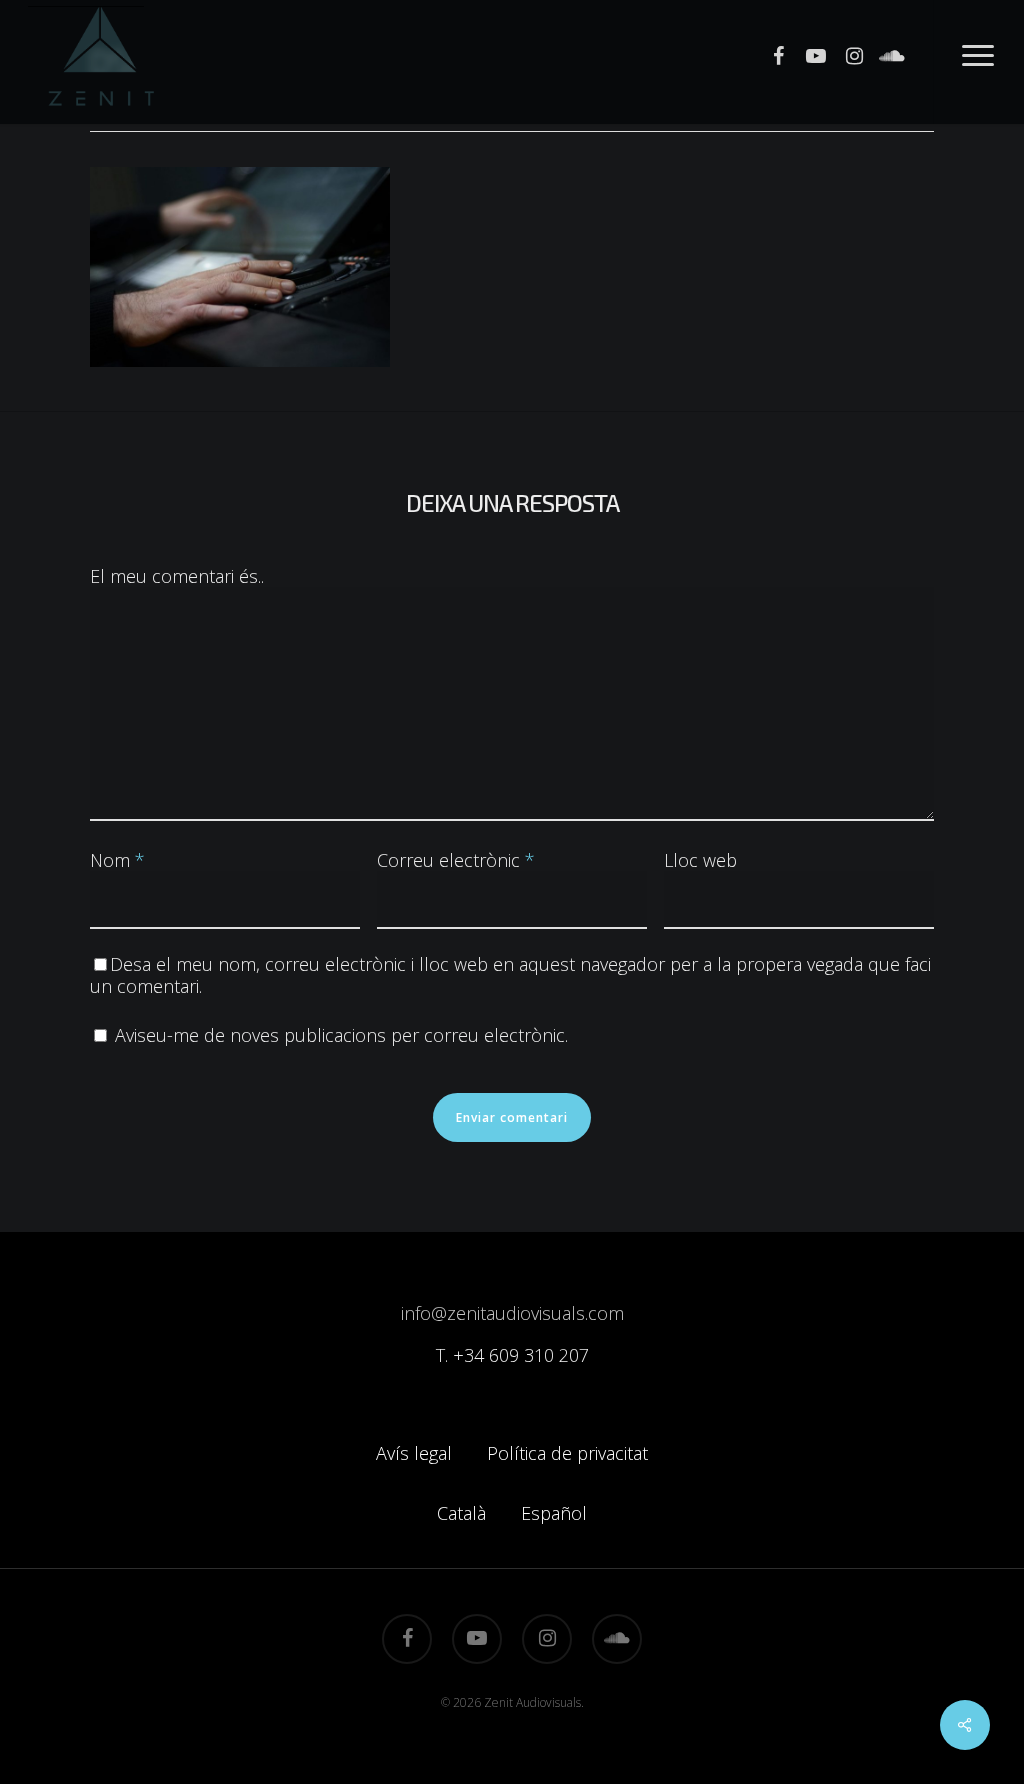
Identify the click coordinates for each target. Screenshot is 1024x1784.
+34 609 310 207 (521, 1355)
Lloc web (700, 860)
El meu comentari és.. (177, 576)
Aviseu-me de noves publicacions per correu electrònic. (341, 1035)
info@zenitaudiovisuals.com (512, 1313)
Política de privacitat (567, 1453)
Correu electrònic (456, 860)
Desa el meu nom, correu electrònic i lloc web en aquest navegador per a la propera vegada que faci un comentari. (510, 975)
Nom (117, 860)
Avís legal (414, 1453)
